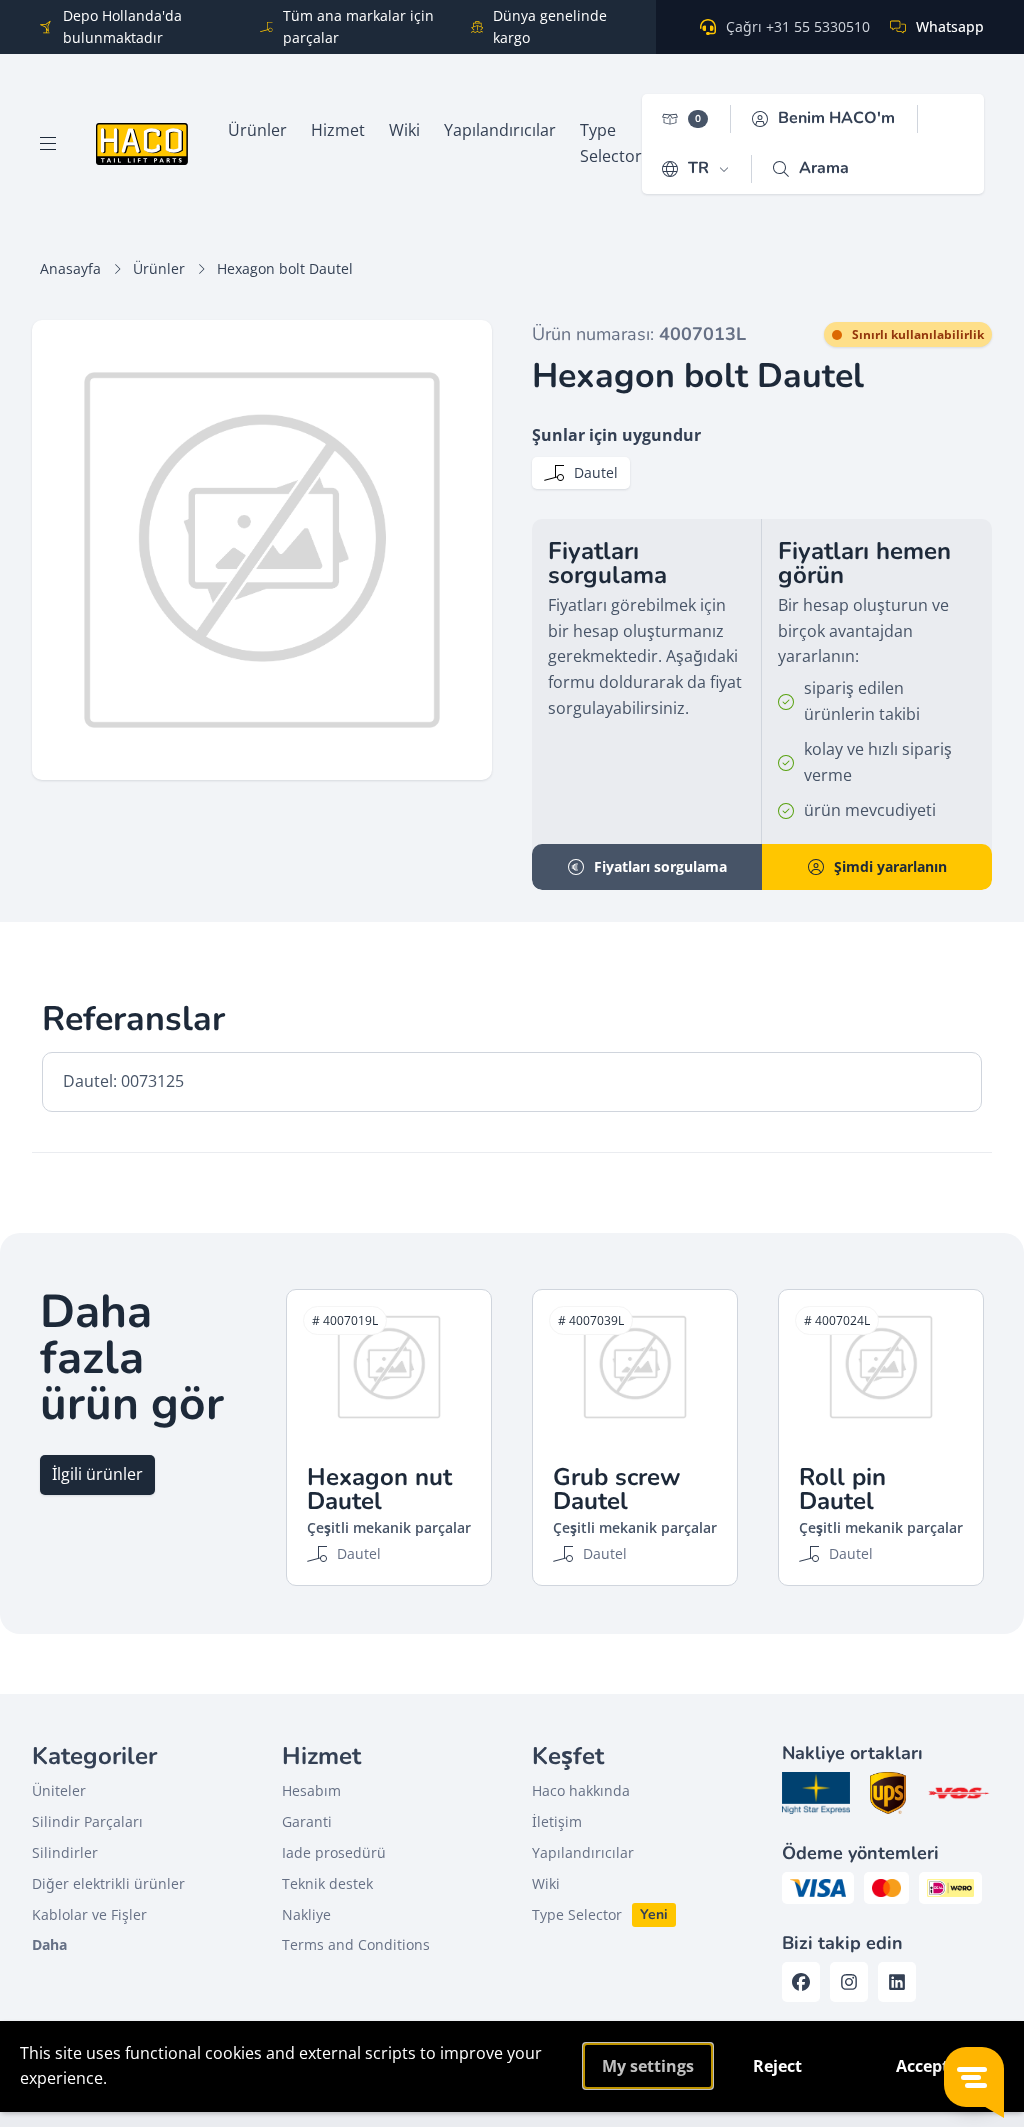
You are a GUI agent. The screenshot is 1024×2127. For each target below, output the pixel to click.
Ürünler (159, 268)
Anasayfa (70, 268)
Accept (922, 2066)
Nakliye (306, 1914)
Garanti (307, 1821)
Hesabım (311, 1790)
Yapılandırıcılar (583, 1852)
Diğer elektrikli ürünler (108, 1883)
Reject (777, 2066)
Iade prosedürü (334, 1852)
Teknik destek (327, 1883)
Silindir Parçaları (87, 1821)
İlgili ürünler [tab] (97, 1474)
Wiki (546, 1883)
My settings (648, 2066)
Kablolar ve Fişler (89, 1914)
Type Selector (577, 1914)
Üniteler (59, 1790)
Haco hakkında (581, 1790)
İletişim (557, 1821)
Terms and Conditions (356, 1944)
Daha (49, 1944)
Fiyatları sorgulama (660, 866)
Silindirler (65, 1852)
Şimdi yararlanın (890, 866)
